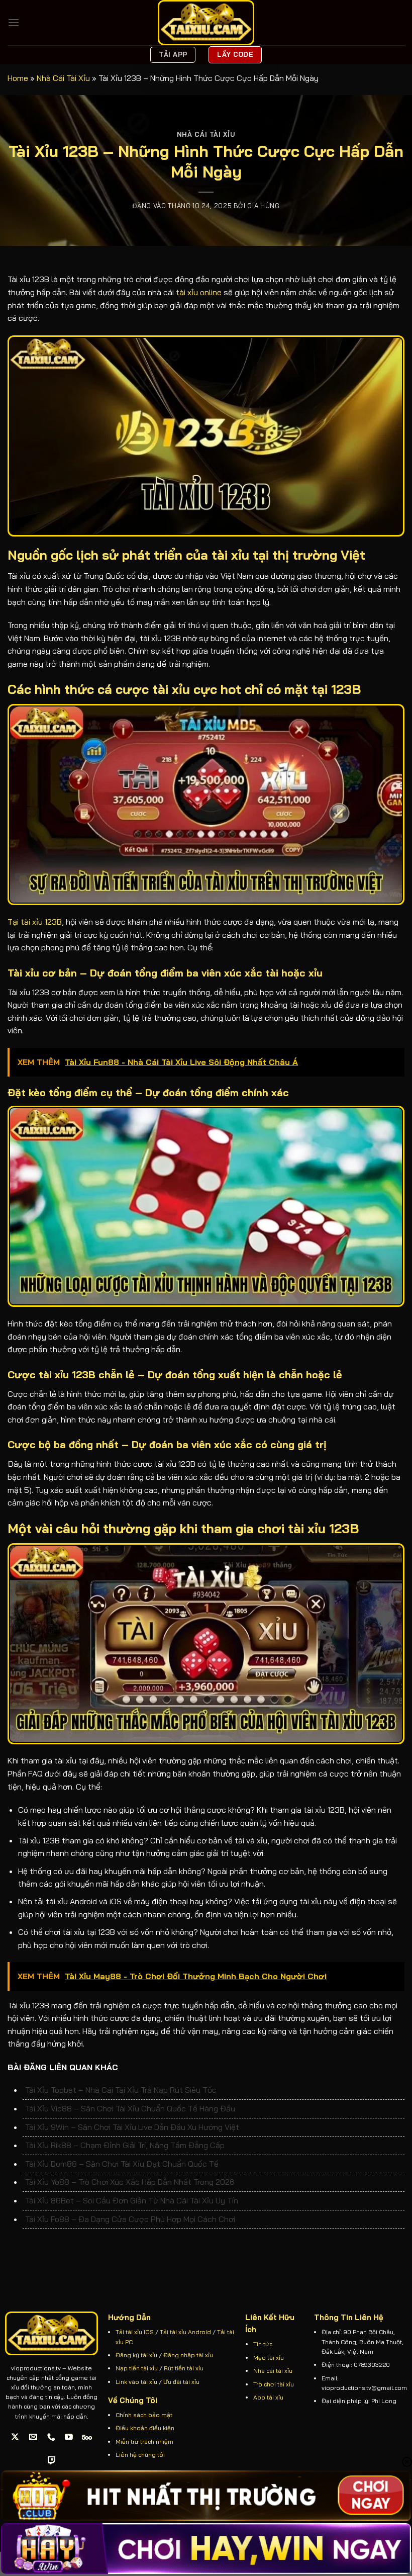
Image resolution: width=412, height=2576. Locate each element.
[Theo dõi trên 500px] (87, 2437)
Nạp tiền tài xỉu (137, 2368)
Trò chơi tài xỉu (274, 2384)
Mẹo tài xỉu (269, 2358)
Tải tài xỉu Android (185, 2332)
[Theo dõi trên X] (15, 2437)
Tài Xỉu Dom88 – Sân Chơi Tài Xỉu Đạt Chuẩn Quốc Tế (122, 2164)
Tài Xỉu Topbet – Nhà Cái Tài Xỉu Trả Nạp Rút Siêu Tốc (121, 2090)
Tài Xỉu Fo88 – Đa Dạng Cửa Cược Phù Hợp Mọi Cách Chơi (130, 2219)
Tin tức (263, 2344)
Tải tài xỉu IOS (135, 2332)
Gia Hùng (263, 206)
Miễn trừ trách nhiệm (144, 2441)
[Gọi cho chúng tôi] (51, 2437)
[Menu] (14, 22)
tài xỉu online (199, 292)
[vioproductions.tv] (206, 23)
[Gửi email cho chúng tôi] (33, 2437)
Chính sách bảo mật (144, 2415)
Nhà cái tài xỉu (274, 2371)
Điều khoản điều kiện (145, 2428)
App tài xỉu (268, 2397)
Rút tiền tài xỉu (184, 2368)
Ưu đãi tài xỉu (181, 2382)
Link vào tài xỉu (136, 2382)
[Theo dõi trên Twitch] (52, 2461)
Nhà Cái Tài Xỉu (63, 78)
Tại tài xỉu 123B (35, 922)
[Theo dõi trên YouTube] (69, 2437)
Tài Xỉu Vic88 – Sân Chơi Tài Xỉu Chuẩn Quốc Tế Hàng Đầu (130, 2108)
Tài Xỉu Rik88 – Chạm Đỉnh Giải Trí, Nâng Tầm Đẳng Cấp (125, 2145)
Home (18, 78)
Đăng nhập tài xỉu (188, 2355)
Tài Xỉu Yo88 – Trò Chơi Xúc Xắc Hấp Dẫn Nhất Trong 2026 (130, 2182)
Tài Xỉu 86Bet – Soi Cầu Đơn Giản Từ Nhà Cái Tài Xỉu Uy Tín (132, 2200)
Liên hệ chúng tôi (140, 2455)
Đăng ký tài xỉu (136, 2355)
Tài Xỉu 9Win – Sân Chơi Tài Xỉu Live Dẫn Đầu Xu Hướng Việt (132, 2127)
